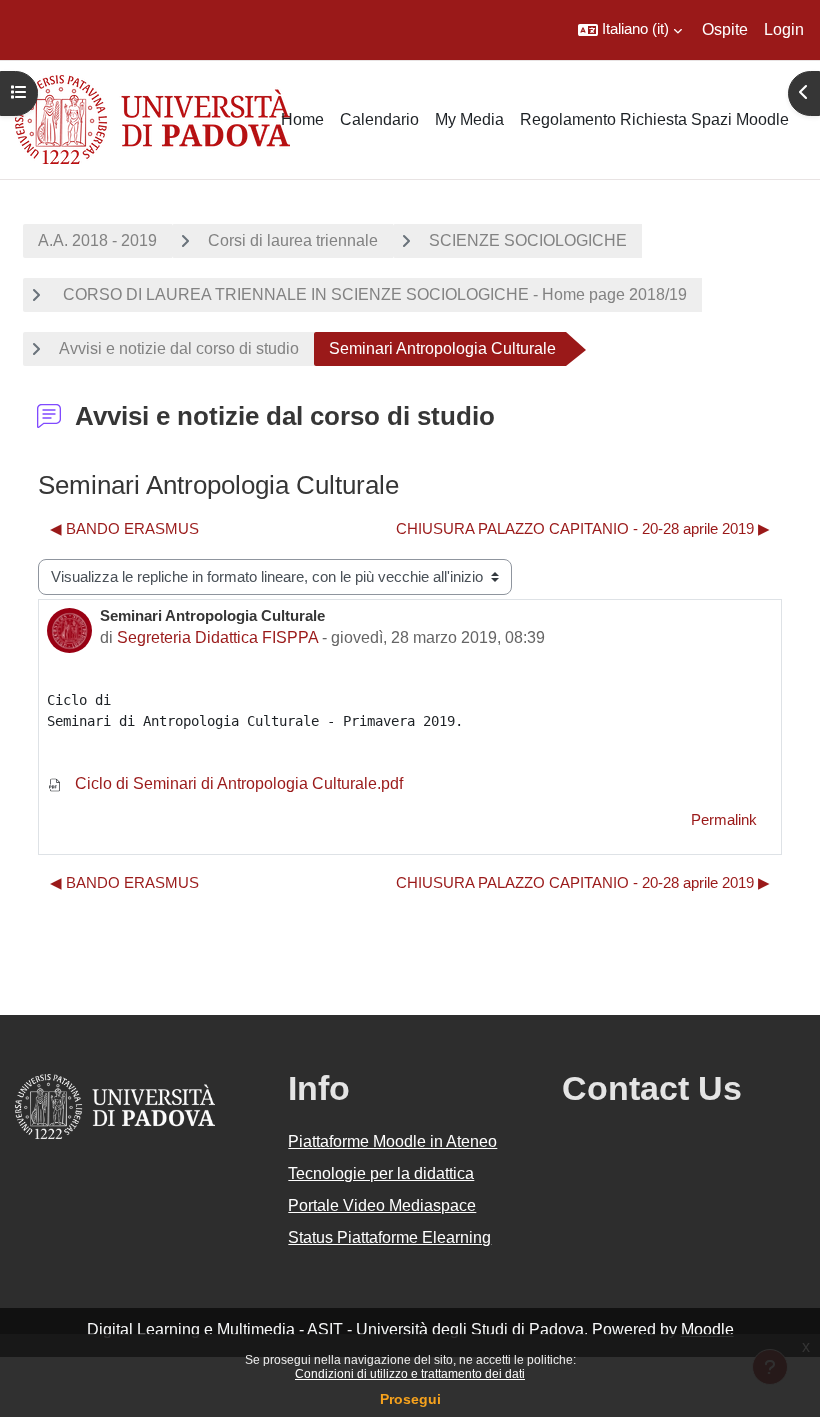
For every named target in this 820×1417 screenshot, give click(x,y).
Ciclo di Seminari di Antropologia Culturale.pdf (237, 783)
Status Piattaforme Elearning (389, 1237)
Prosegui (410, 1399)
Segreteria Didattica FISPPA (217, 637)
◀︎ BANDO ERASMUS (124, 529)
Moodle (707, 1329)
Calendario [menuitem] (379, 119)
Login (784, 29)
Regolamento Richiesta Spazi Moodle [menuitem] (654, 119)
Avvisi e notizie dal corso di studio (179, 348)
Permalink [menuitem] (724, 820)
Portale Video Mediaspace (382, 1205)
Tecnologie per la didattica (381, 1173)
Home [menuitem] (302, 119)
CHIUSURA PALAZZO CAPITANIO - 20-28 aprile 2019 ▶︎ (583, 529)
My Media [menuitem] (469, 119)
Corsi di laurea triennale (293, 240)
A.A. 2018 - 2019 (97, 240)
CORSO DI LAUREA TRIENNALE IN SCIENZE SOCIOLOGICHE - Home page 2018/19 (373, 294)
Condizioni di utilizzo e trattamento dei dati (410, 1374)
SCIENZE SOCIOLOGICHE (528, 240)
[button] (630, 30)
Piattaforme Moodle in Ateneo (392, 1141)
